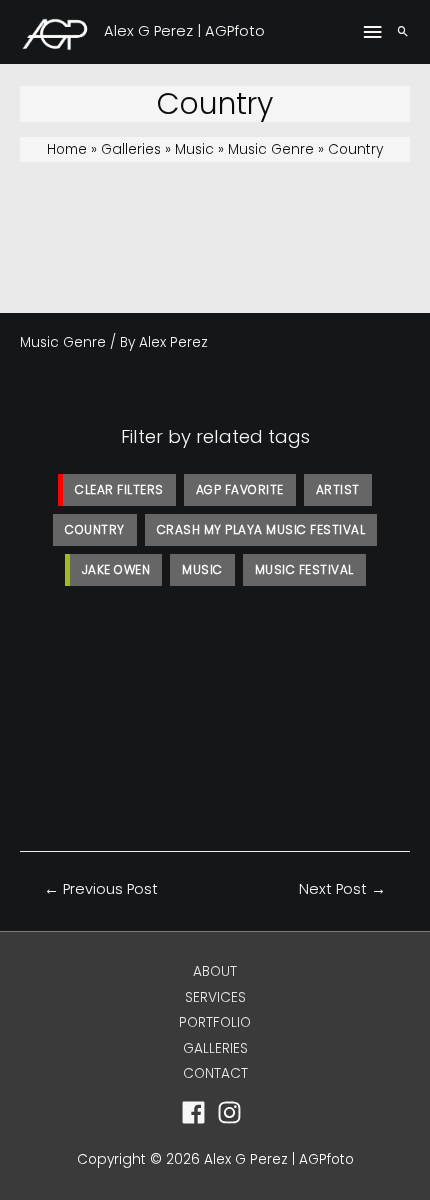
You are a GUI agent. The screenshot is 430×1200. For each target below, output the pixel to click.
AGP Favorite (240, 489)
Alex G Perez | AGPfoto (184, 31)
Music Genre (63, 342)
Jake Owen (116, 569)
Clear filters (119, 489)
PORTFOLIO (215, 1022)
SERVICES (215, 997)
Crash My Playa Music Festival (261, 529)
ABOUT (215, 971)
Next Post (342, 889)
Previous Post (101, 889)
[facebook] (197, 1112)
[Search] (403, 32)
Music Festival (304, 569)
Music (202, 569)
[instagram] (233, 1112)
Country (95, 529)
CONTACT (215, 1073)
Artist (338, 489)
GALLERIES (215, 1048)
